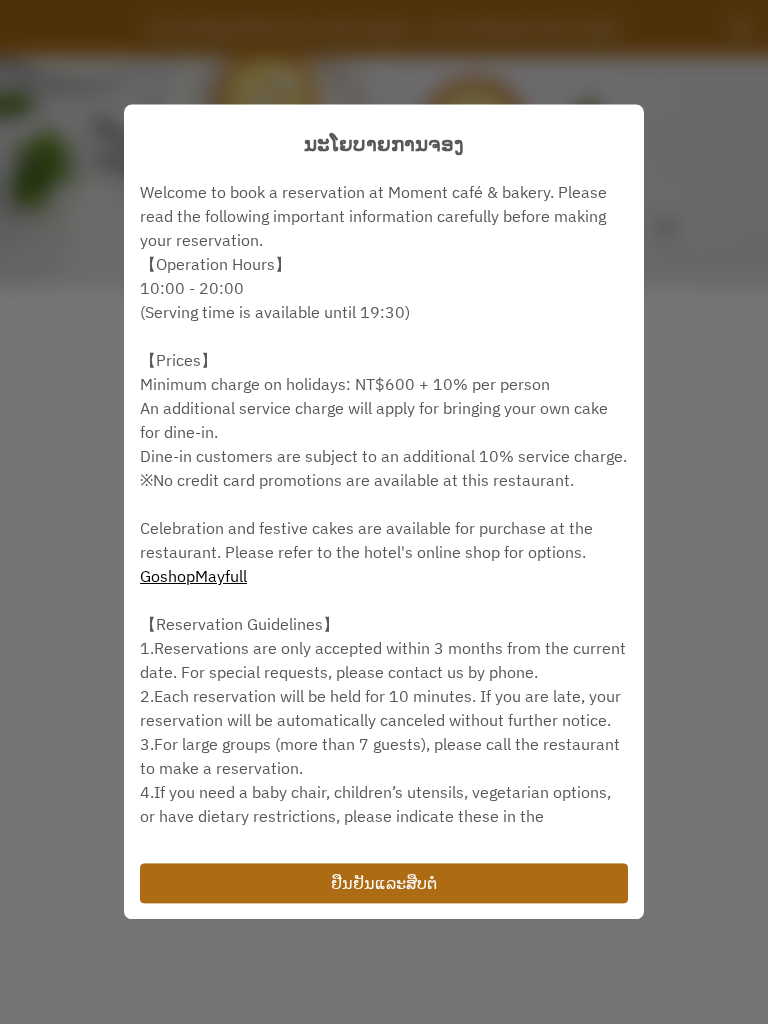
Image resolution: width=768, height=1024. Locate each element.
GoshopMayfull (193, 576)
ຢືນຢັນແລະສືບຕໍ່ (384, 884)
